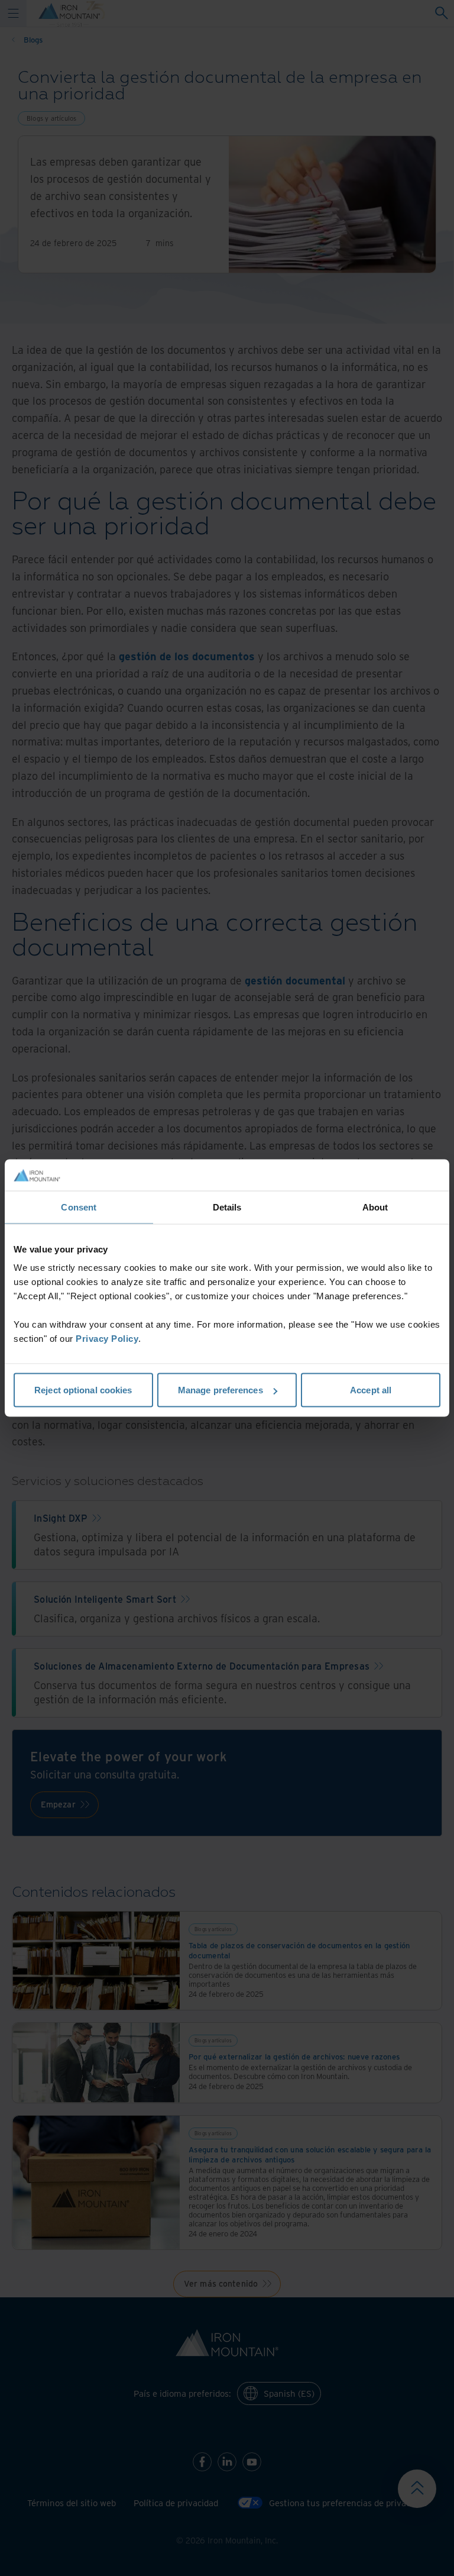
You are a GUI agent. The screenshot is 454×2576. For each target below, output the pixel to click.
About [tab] (375, 1207)
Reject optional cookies (83, 1390)
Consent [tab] (79, 1207)
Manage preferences (220, 1390)
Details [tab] (227, 1207)
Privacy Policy (107, 1339)
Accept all (371, 1390)
